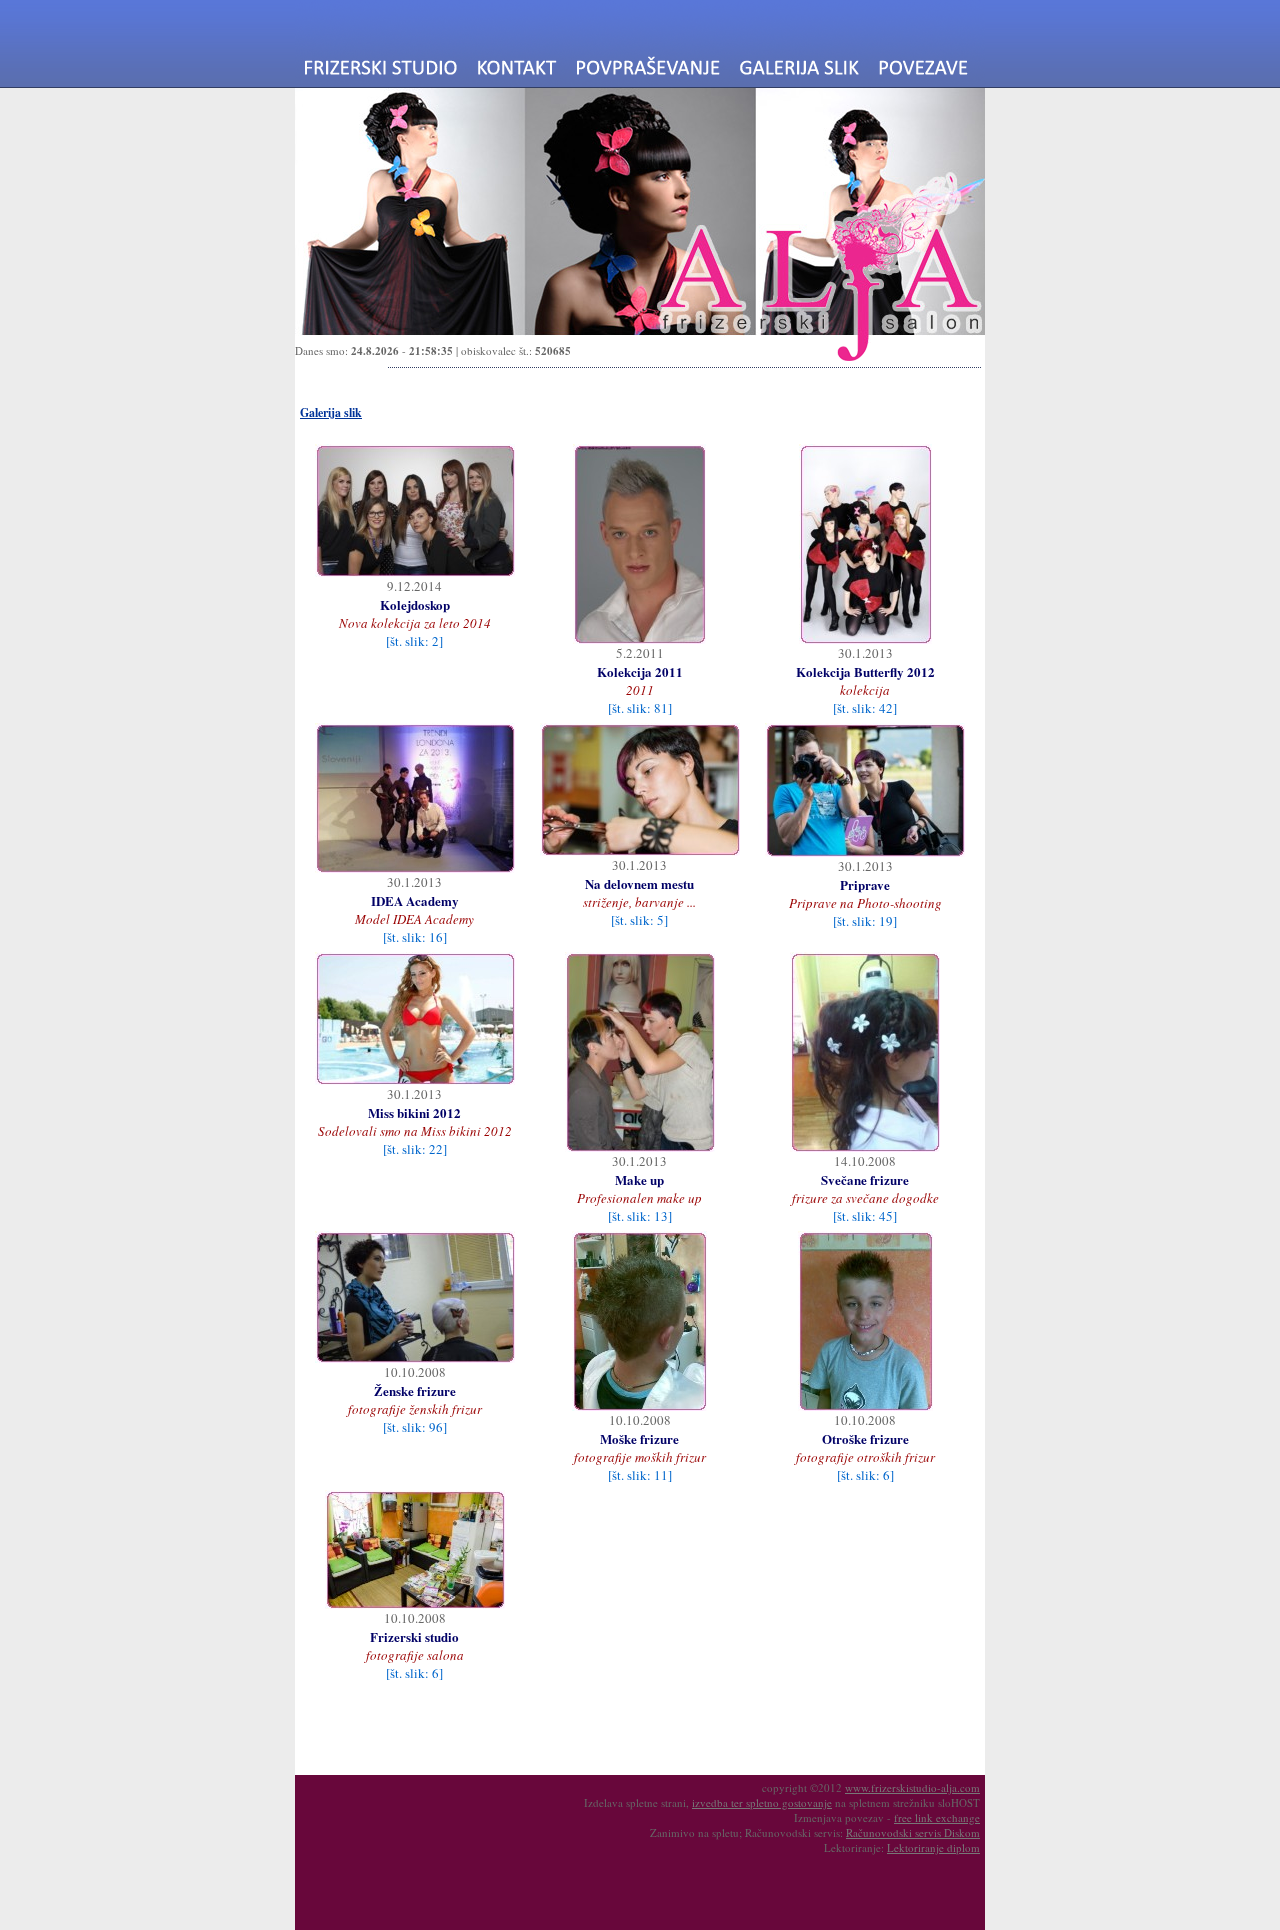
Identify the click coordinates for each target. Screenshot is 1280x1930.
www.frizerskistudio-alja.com (912, 1787)
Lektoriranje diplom (933, 1847)
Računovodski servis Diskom (913, 1832)
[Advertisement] (468, 1730)
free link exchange (937, 1817)
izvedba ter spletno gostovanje (762, 1802)
